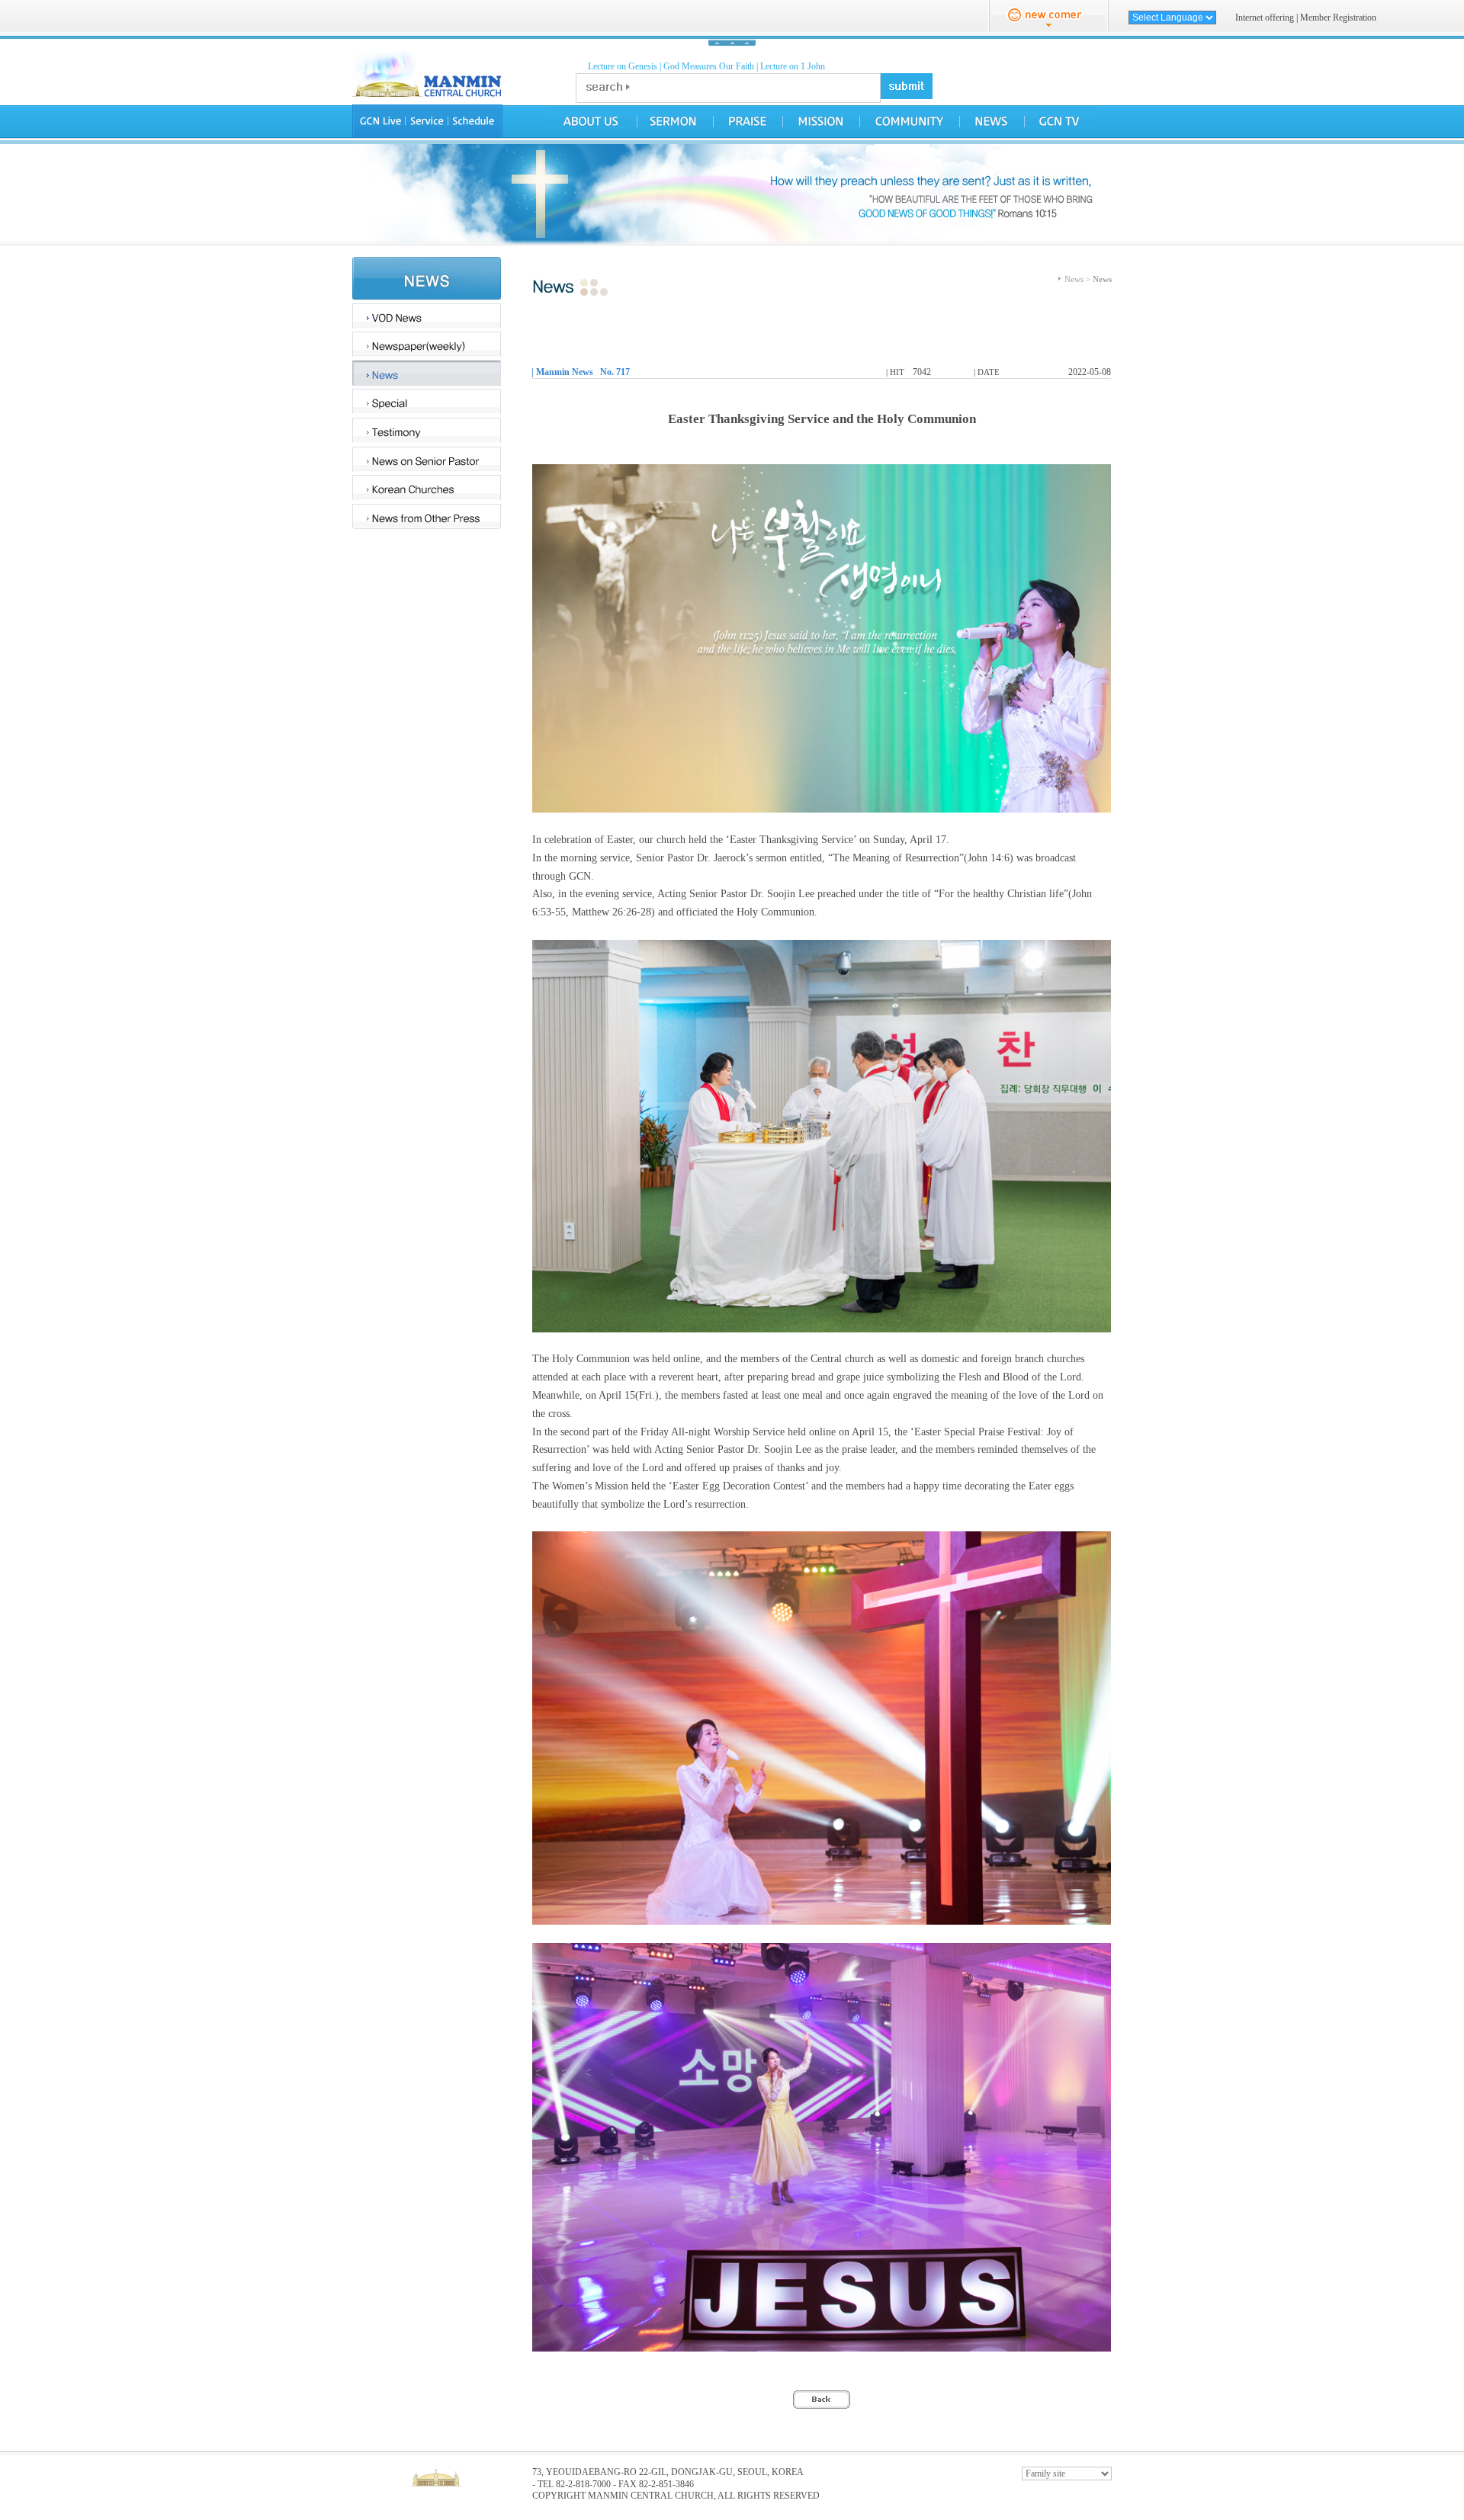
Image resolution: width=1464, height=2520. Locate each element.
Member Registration (1338, 18)
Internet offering (1265, 18)
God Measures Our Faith (709, 66)
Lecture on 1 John (793, 66)
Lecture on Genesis (623, 66)
